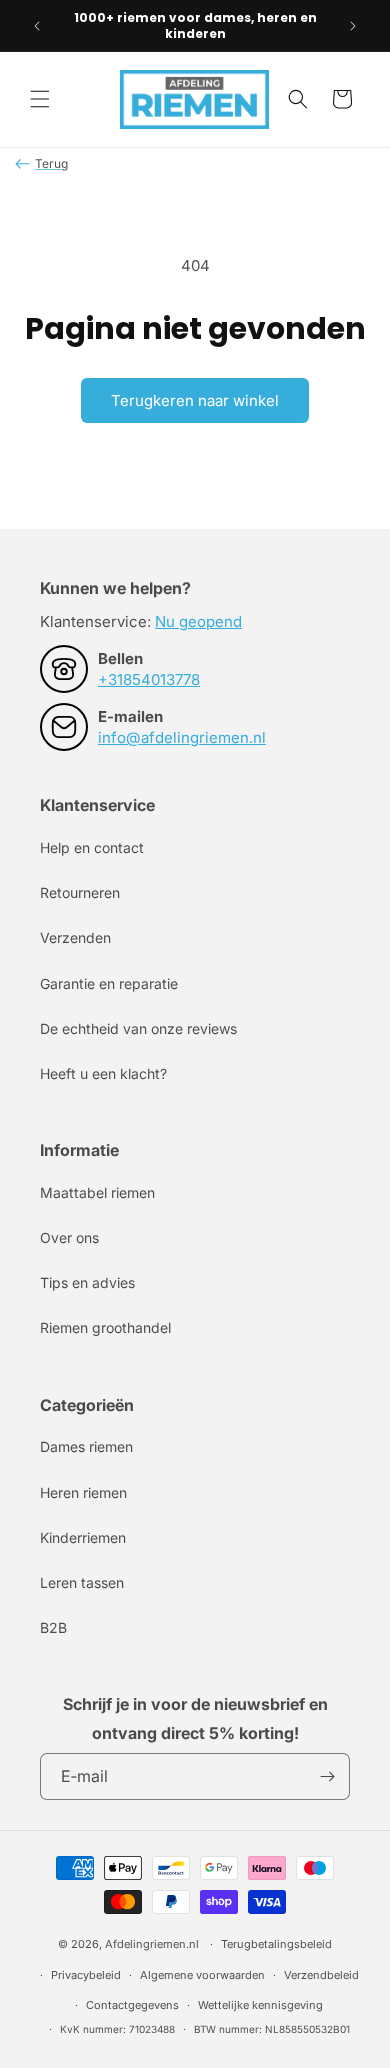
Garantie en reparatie (109, 983)
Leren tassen (82, 1582)
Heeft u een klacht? (103, 1073)
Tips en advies (87, 1282)
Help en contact (92, 847)
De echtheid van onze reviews (138, 1028)
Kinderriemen (83, 1537)
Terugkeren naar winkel (195, 400)
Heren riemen (83, 1492)
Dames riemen (86, 1446)
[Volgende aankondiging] (353, 26)
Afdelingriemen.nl (152, 1944)
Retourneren (80, 892)
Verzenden (75, 937)
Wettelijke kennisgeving (260, 2005)
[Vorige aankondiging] (37, 26)
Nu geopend (198, 621)
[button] (40, 99)
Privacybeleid (86, 1975)
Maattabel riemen (97, 1192)
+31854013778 (149, 679)
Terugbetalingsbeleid (276, 1944)
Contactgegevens (132, 2005)
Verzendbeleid (321, 1975)
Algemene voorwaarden (202, 1975)
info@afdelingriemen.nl (182, 737)
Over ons (69, 1237)
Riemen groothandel (105, 1327)
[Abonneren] (327, 1776)
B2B (53, 1627)
